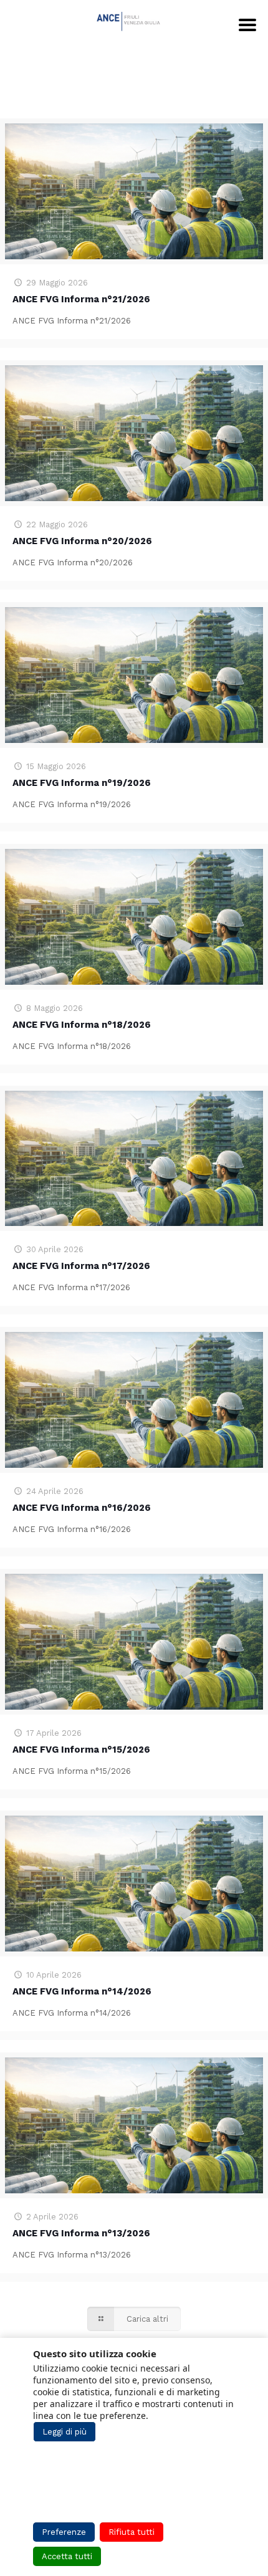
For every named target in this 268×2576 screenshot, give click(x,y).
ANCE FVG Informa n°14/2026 (82, 1991)
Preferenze (64, 2532)
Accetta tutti (67, 2556)
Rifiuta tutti (132, 2532)
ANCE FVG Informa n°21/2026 (81, 299)
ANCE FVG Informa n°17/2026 (81, 1266)
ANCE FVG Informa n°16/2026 (82, 1508)
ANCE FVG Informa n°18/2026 (82, 1025)
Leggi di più (65, 2432)
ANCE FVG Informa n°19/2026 (82, 783)
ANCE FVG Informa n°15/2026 (81, 1750)
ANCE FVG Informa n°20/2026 (82, 541)
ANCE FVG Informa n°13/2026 (81, 2233)
